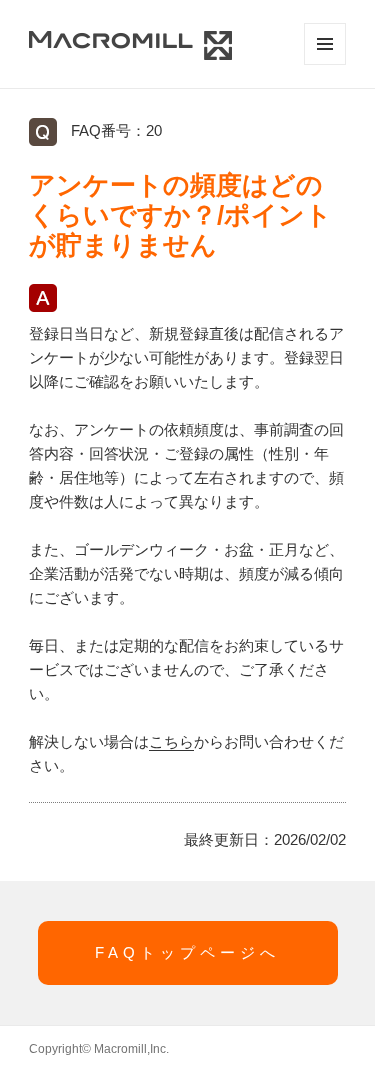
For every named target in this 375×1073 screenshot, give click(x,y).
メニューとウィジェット (325, 44)
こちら (171, 741)
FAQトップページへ (187, 952)
